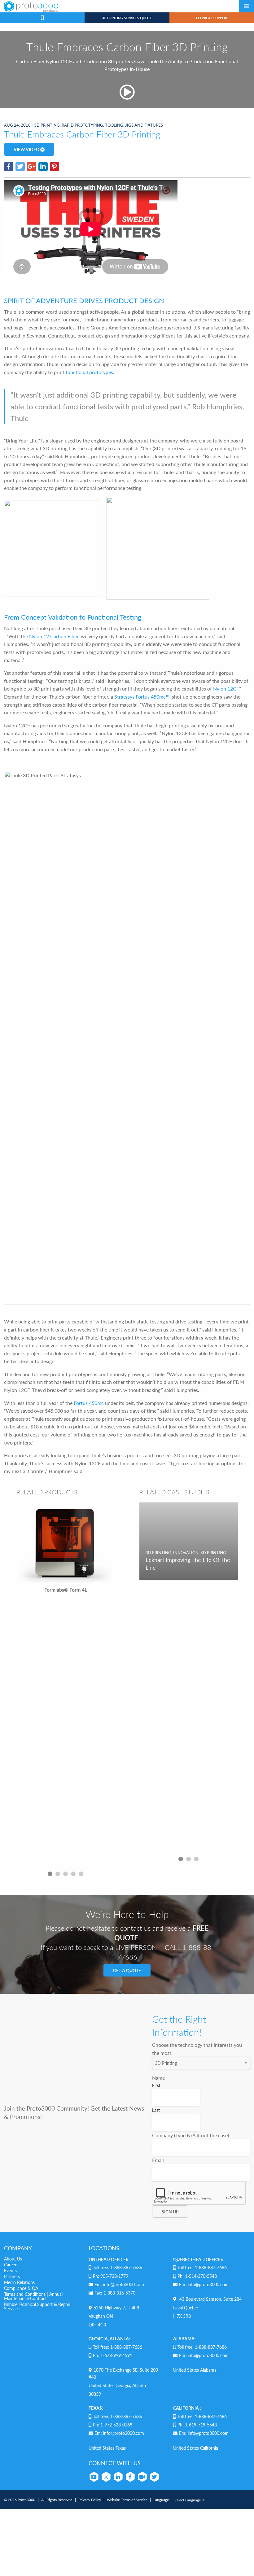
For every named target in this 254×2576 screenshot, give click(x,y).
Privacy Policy (90, 2500)
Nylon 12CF (226, 689)
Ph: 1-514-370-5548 (197, 2276)
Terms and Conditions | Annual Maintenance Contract (33, 2296)
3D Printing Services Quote (127, 18)
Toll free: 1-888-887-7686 (118, 2267)
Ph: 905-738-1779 (111, 2276)
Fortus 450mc (89, 1403)
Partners (12, 2276)
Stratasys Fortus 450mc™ (142, 697)
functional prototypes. (90, 372)
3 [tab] (66, 1874)
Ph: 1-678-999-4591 (113, 2355)
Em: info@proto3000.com (119, 2284)
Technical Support (212, 18)
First (156, 2085)
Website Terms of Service (127, 2500)
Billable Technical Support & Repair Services (37, 2306)
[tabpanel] (66, 1685)
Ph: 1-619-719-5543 (197, 2425)
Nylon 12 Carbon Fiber (54, 636)
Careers (11, 2264)
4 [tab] (73, 1874)
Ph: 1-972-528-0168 (113, 2425)
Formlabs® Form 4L (66, 1590)
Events (10, 2270)
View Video (27, 149)
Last (156, 2110)
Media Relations (19, 2282)
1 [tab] (50, 1874)
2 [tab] (58, 1874)
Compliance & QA (21, 2288)
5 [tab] (81, 1874)
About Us (13, 2259)
